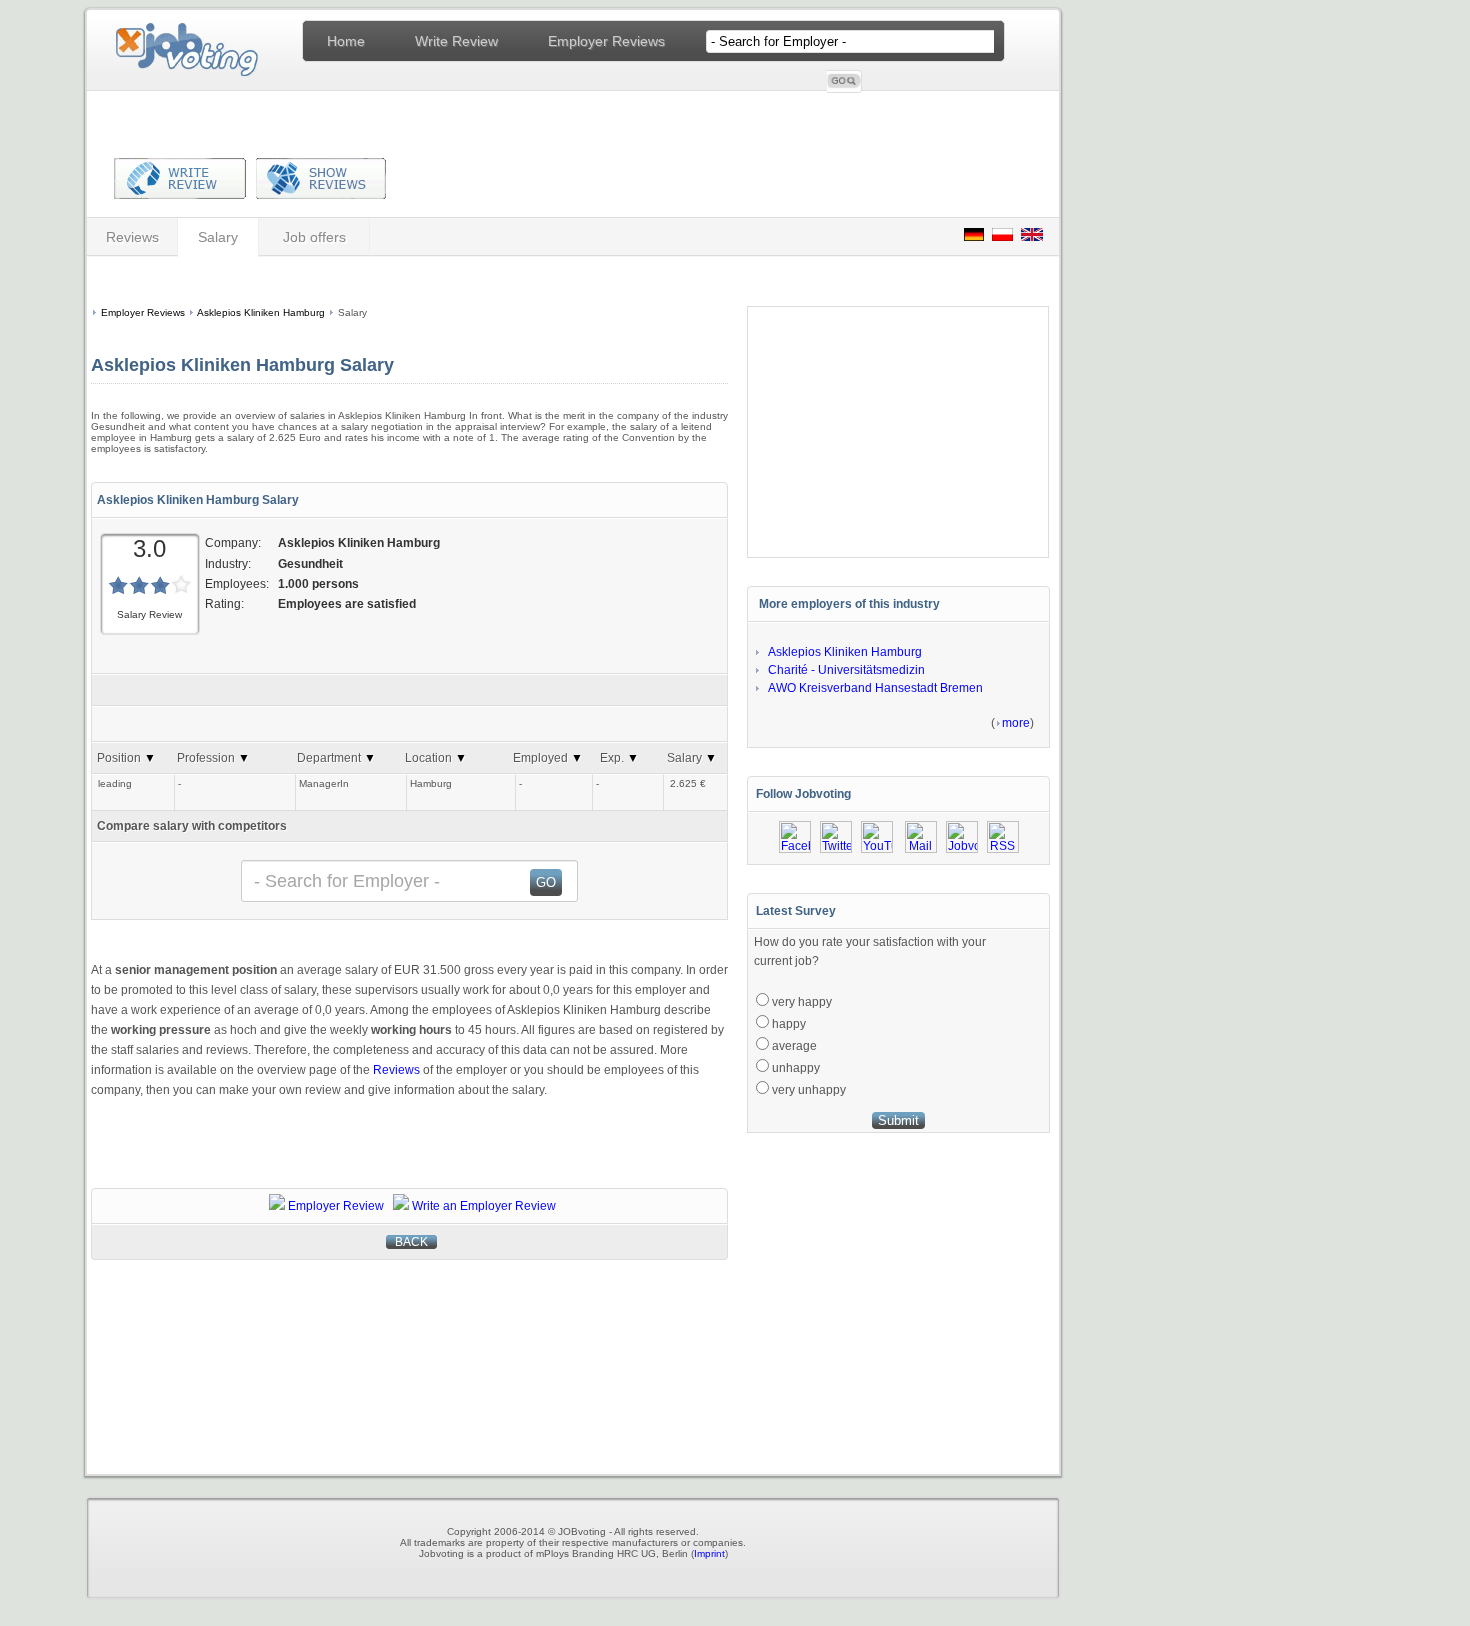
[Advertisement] (406, 278)
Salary (218, 237)
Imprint (709, 1553)
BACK (411, 1242)
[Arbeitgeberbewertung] (974, 236)
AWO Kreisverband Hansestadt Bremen (875, 688)
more (1016, 723)
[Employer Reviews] (316, 192)
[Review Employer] (180, 192)
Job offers (314, 237)
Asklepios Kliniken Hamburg (261, 312)
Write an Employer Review (484, 1206)
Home (346, 41)
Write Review (456, 41)
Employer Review (336, 1206)
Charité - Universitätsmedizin (846, 670)
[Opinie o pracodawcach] (1002, 236)
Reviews (132, 237)
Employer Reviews (606, 41)
